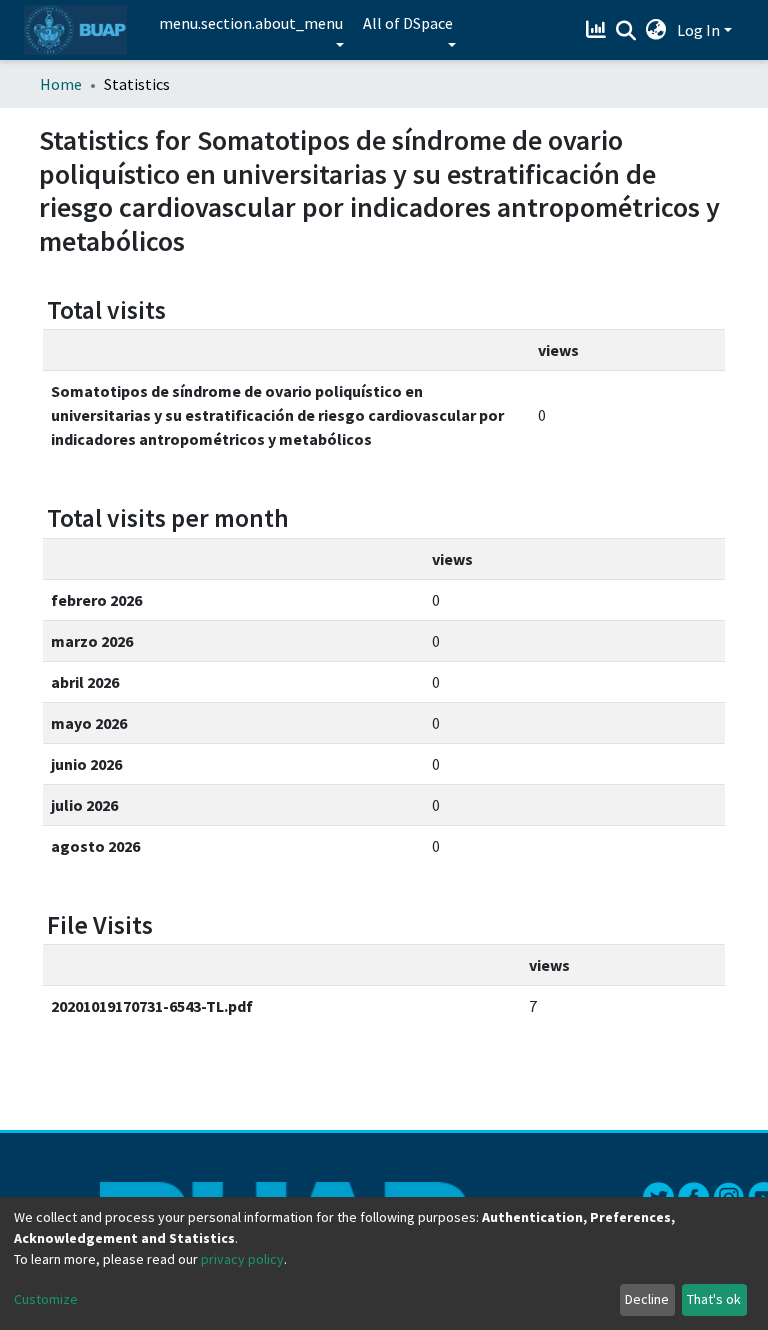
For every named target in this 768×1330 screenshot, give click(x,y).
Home (61, 84)
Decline (647, 1299)
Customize (46, 1299)
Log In (698, 30)
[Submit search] (626, 31)
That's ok (714, 1299)
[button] (656, 30)
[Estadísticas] (598, 30)
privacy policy (242, 1259)
